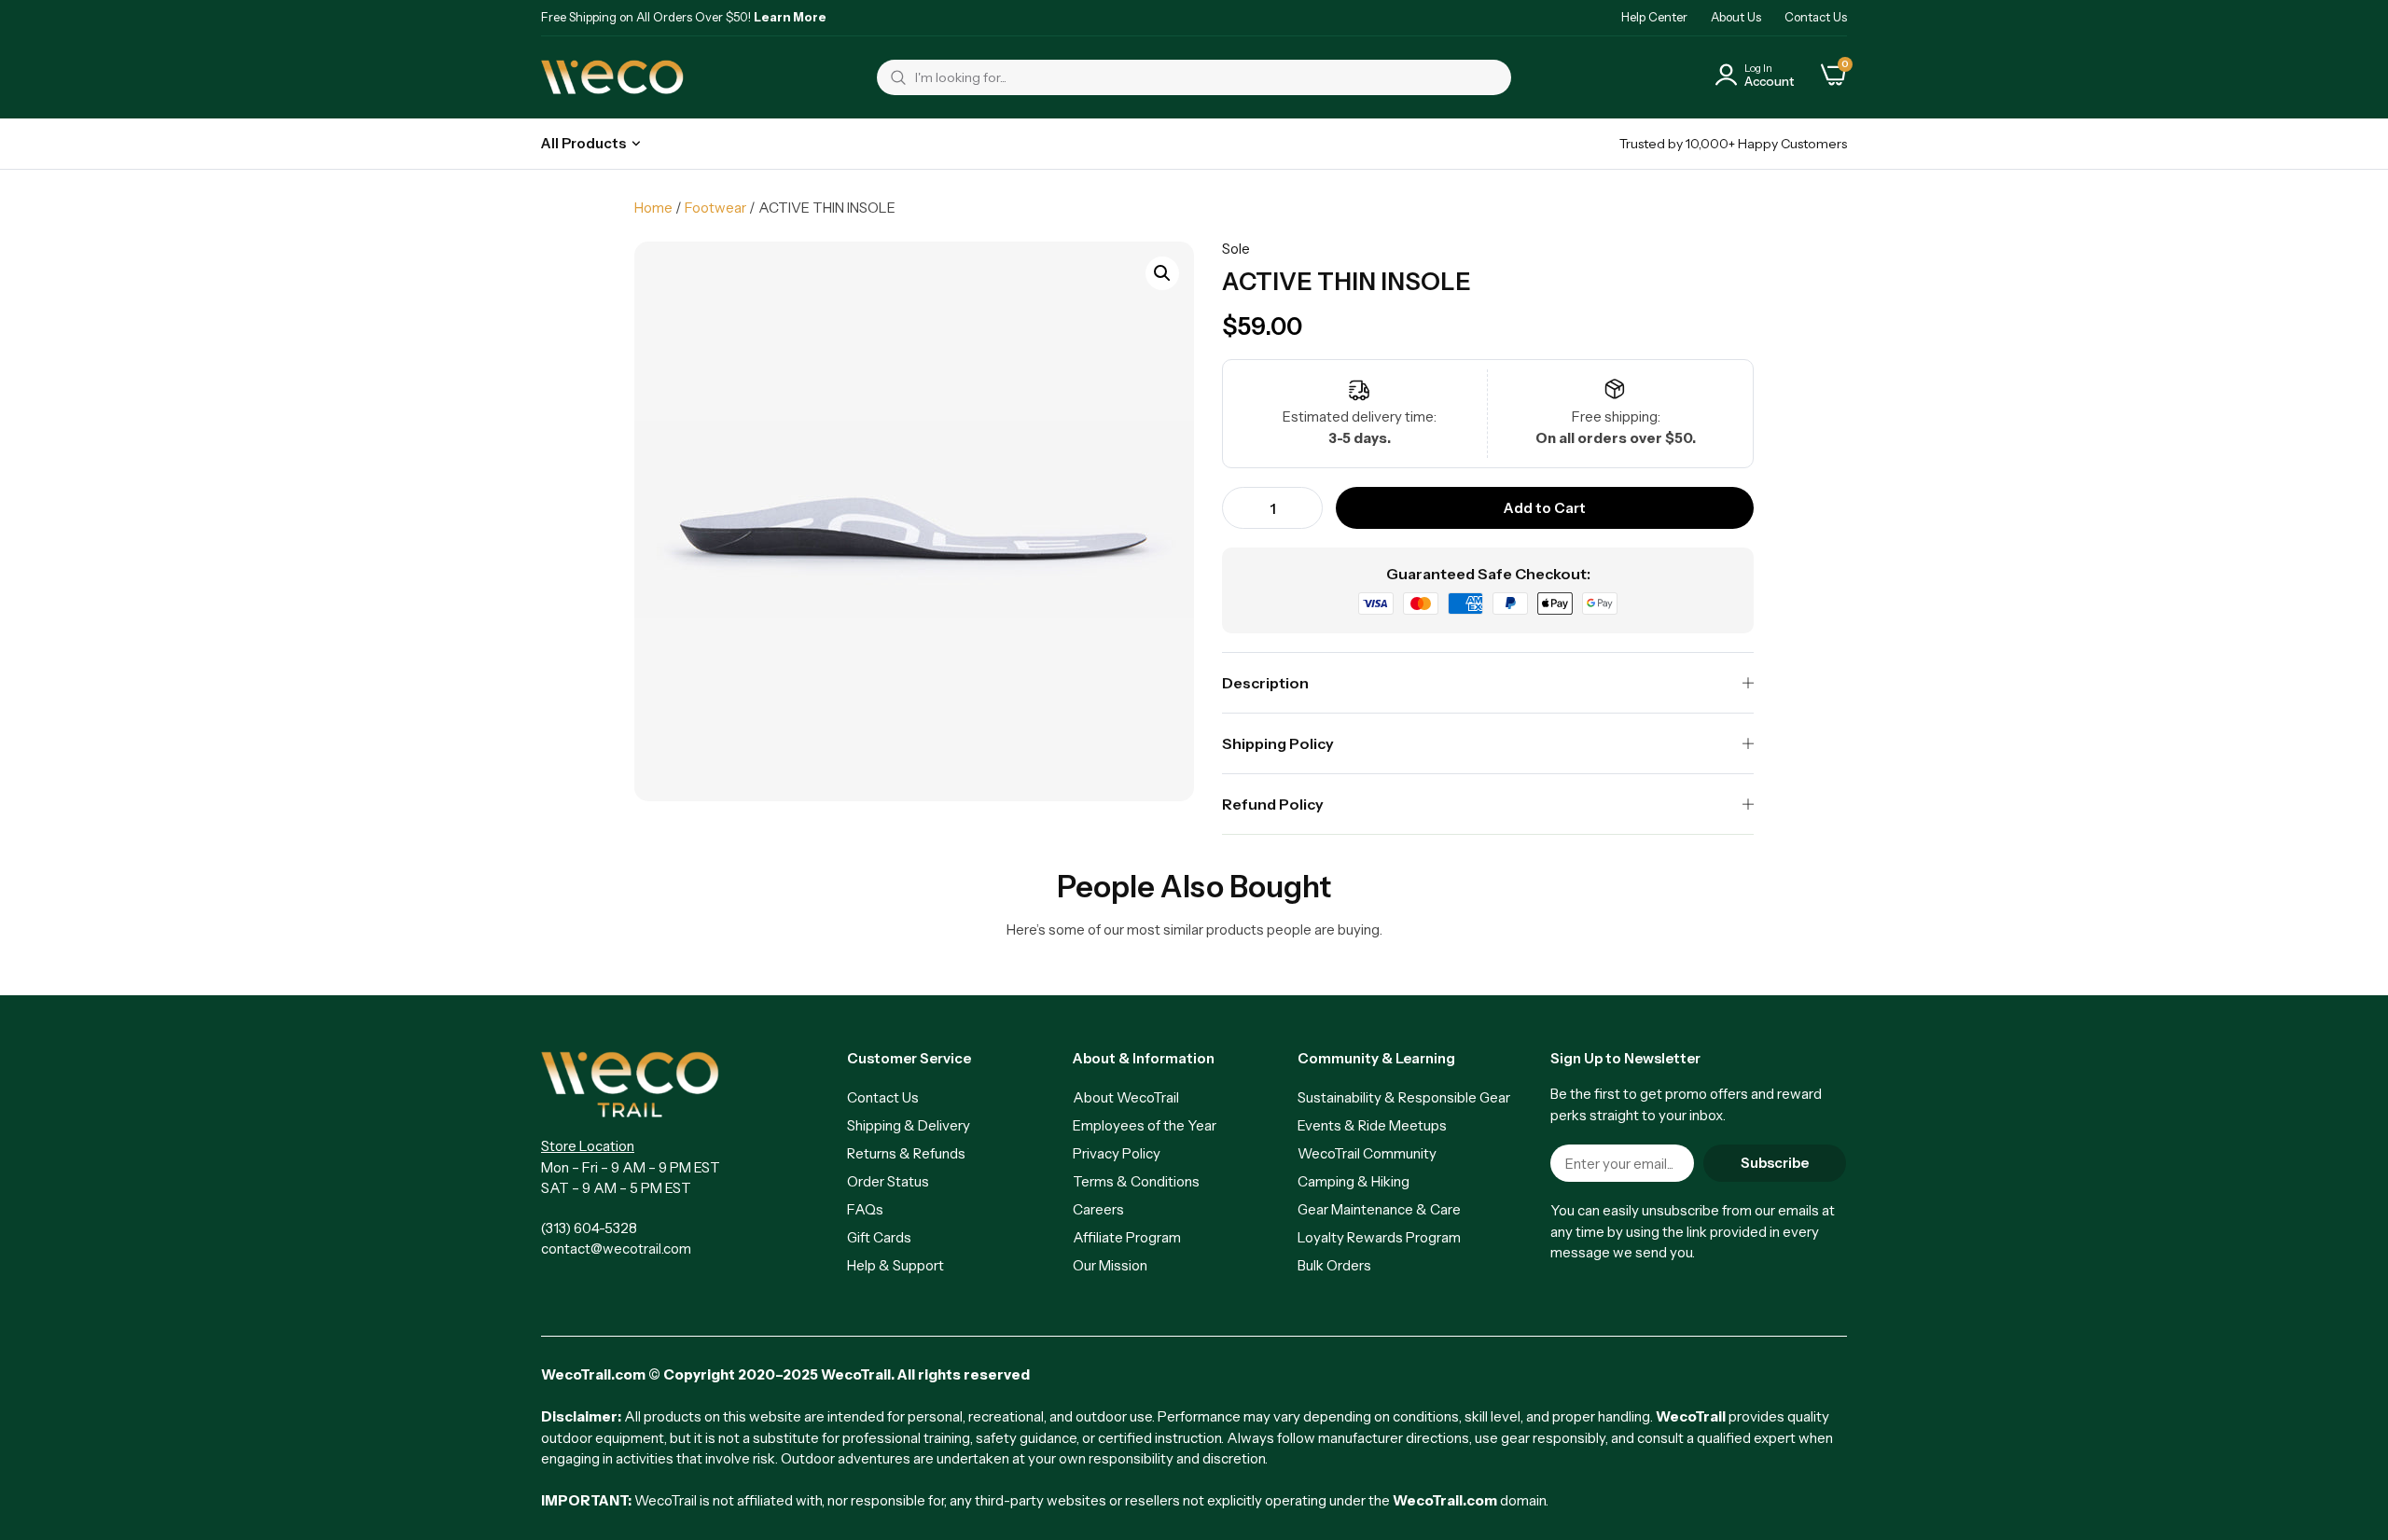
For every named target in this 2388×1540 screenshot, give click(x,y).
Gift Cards (879, 1237)
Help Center (1654, 17)
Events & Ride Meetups (1372, 1125)
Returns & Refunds (906, 1153)
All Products (583, 143)
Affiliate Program (1127, 1237)
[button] (1162, 273)
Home (653, 208)
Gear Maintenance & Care (1379, 1209)
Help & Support (895, 1265)
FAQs (865, 1209)
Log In (1758, 68)
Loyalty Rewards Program (1379, 1237)
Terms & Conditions (1136, 1181)
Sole (1236, 249)
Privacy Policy (1117, 1153)
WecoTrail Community (1367, 1153)
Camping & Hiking (1354, 1181)
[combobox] (1194, 77)
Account (1769, 81)
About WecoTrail (1126, 1097)
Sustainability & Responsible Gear (1404, 1097)
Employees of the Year (1145, 1125)
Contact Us (1816, 17)
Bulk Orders (1334, 1265)
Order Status (888, 1181)
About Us (1736, 17)
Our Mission (1110, 1265)
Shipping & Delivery (909, 1125)
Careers (1098, 1209)
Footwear (715, 208)
